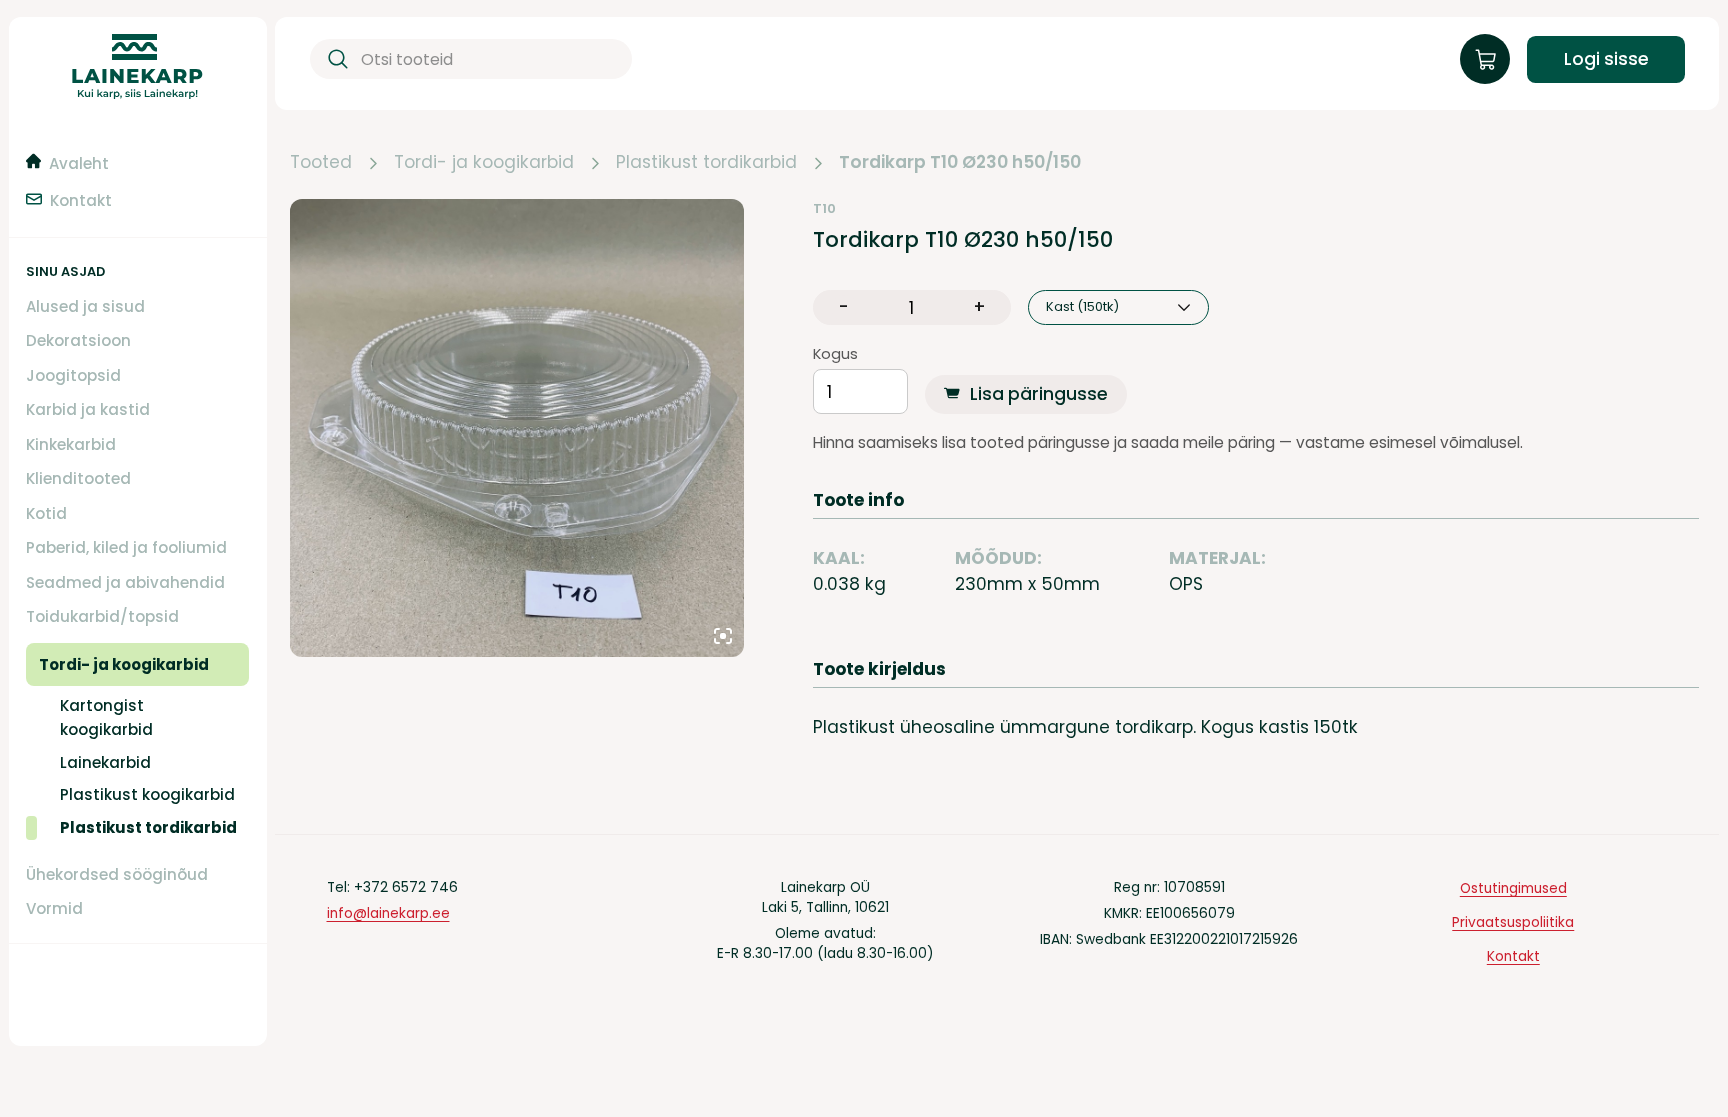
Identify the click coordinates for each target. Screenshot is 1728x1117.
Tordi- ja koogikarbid (484, 163)
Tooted (321, 163)
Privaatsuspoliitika (1513, 922)
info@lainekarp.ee (388, 913)
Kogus (835, 354)
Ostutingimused (1513, 888)
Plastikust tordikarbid (706, 163)
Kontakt (1513, 956)
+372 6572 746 (406, 887)
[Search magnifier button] (334, 59)
